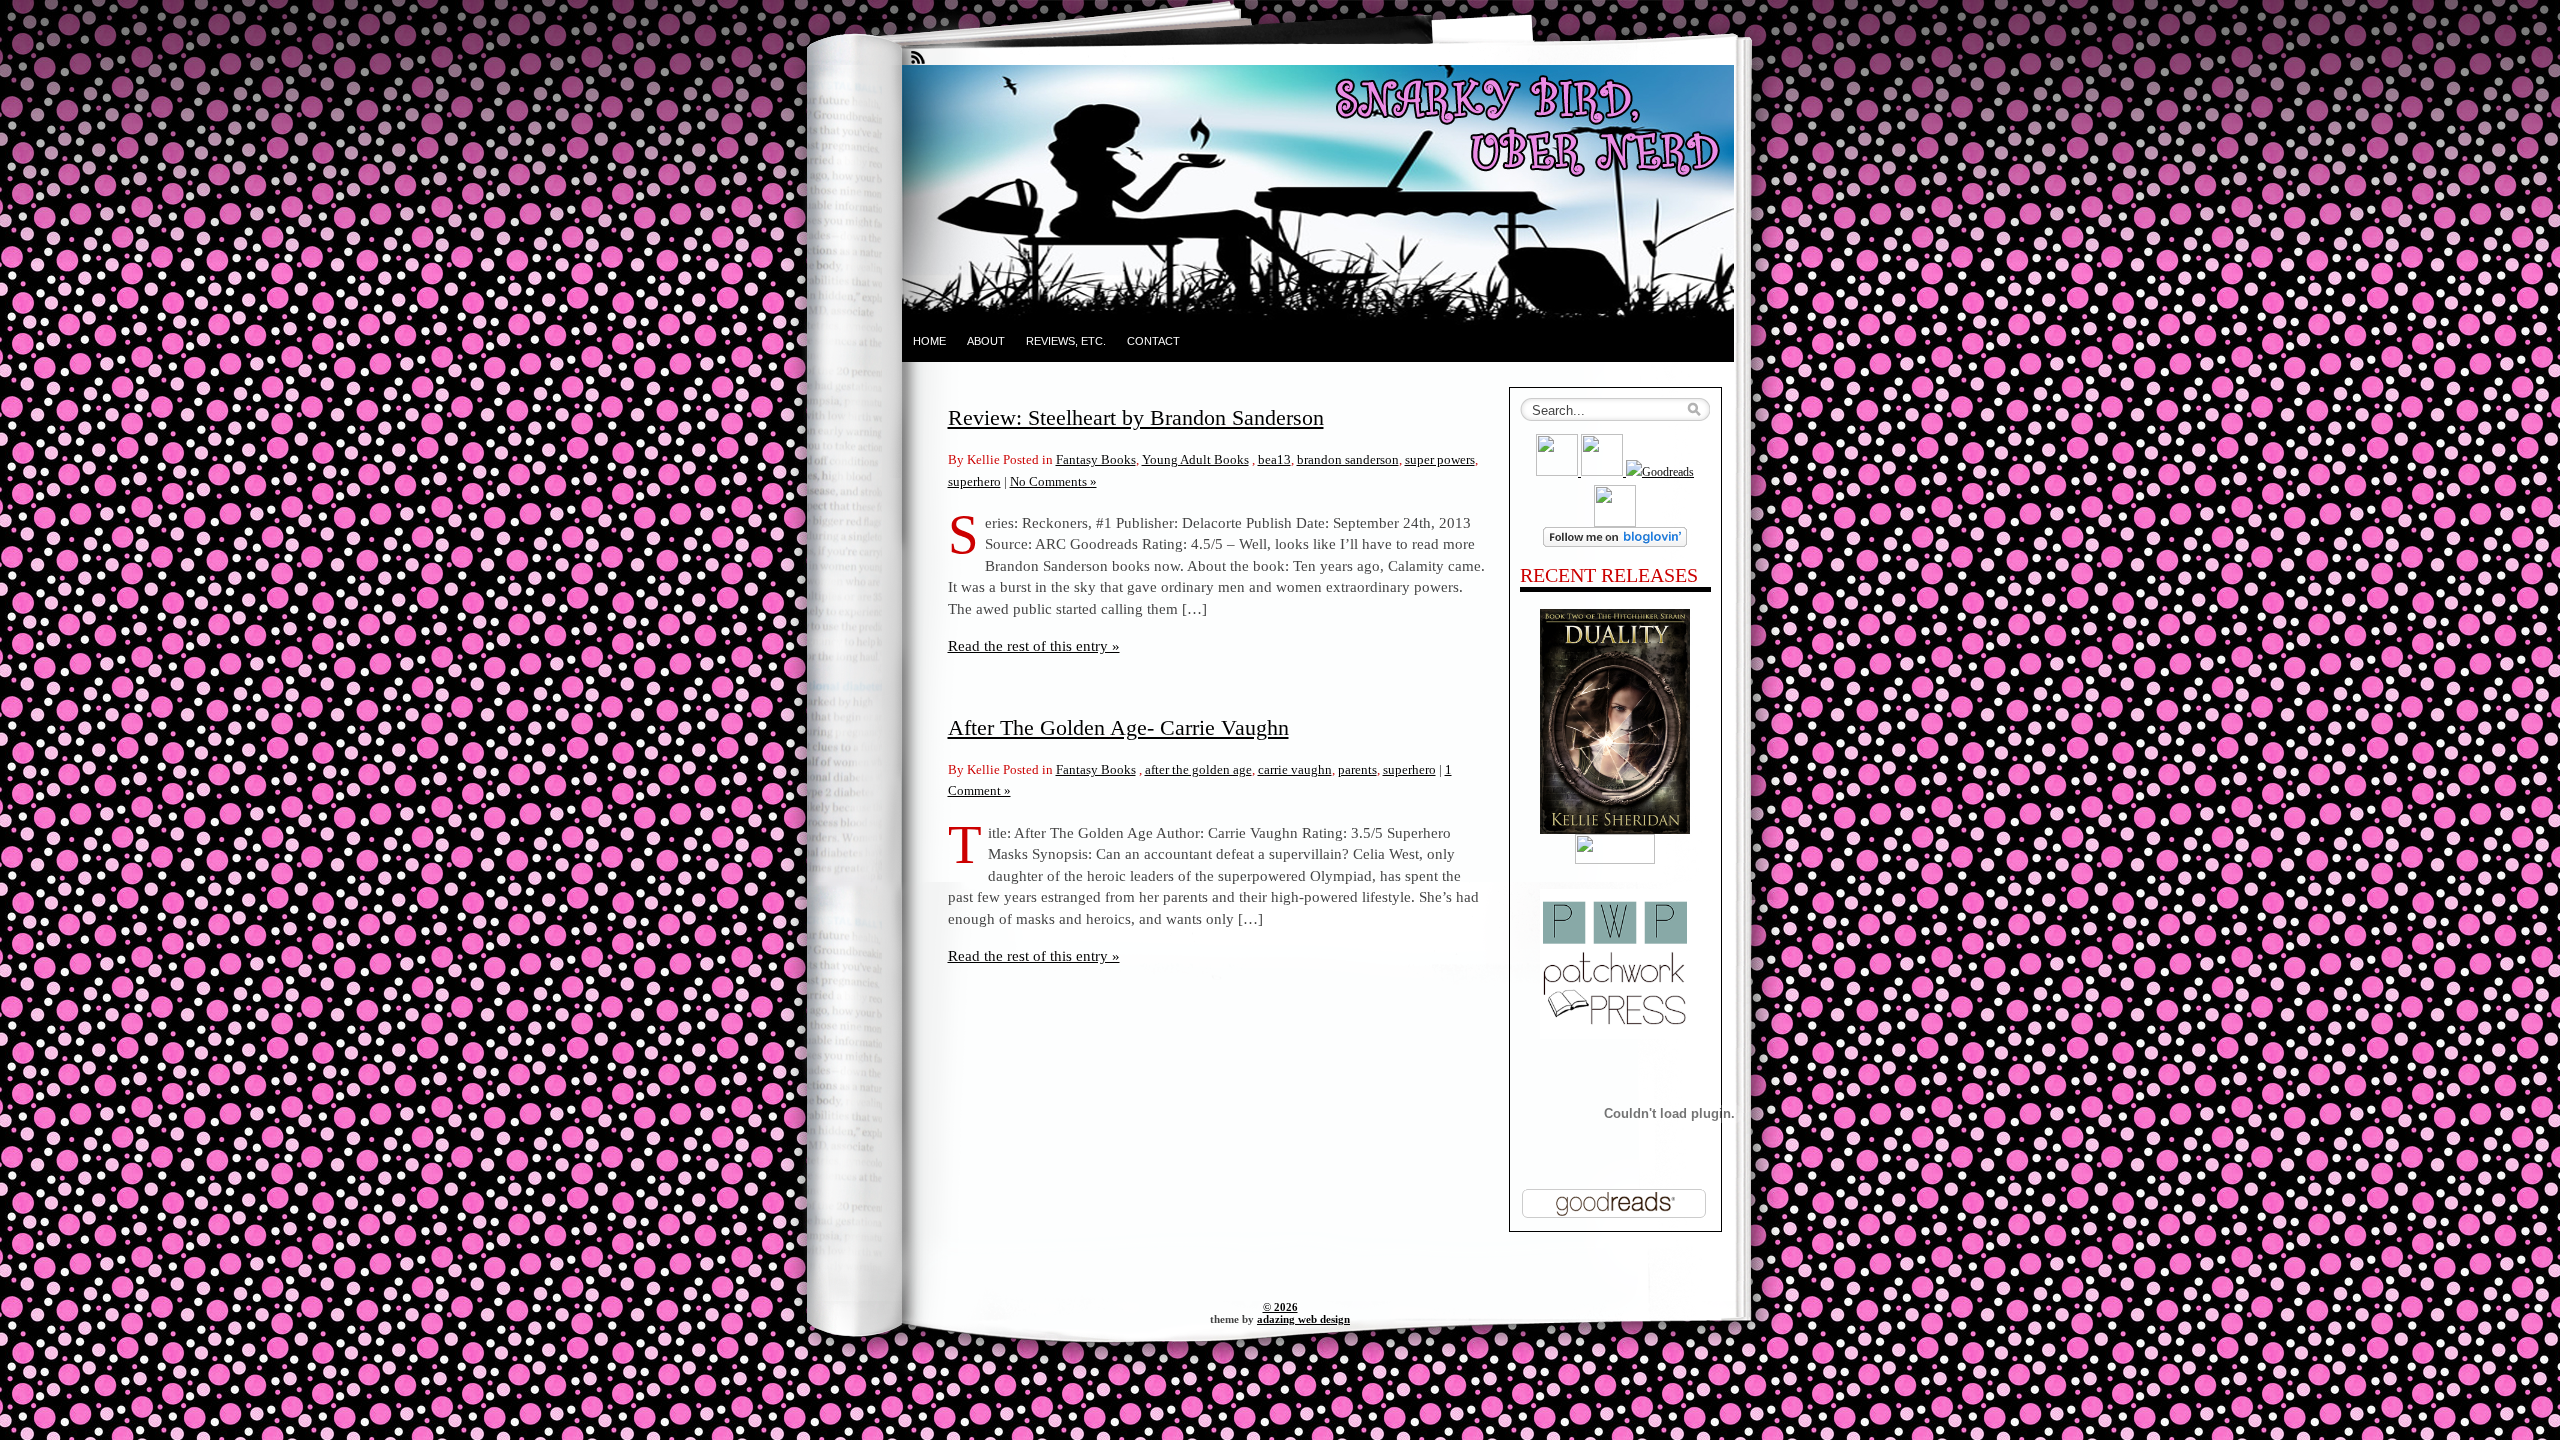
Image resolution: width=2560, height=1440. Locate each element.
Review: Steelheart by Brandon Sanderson (1136, 417)
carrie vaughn (1295, 769)
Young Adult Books (1195, 459)
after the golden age (1198, 769)
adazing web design (1303, 1319)
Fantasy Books (1096, 459)
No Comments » (1053, 481)
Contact (1153, 341)
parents (1357, 769)
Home (929, 341)
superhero (974, 481)
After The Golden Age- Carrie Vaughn (1118, 727)
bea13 (1274, 459)
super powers (1440, 459)
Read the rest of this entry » (1034, 645)
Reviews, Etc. (1066, 341)
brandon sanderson (1348, 459)
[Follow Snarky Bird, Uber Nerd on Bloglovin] (1615, 543)
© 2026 (1280, 1307)
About (986, 341)
